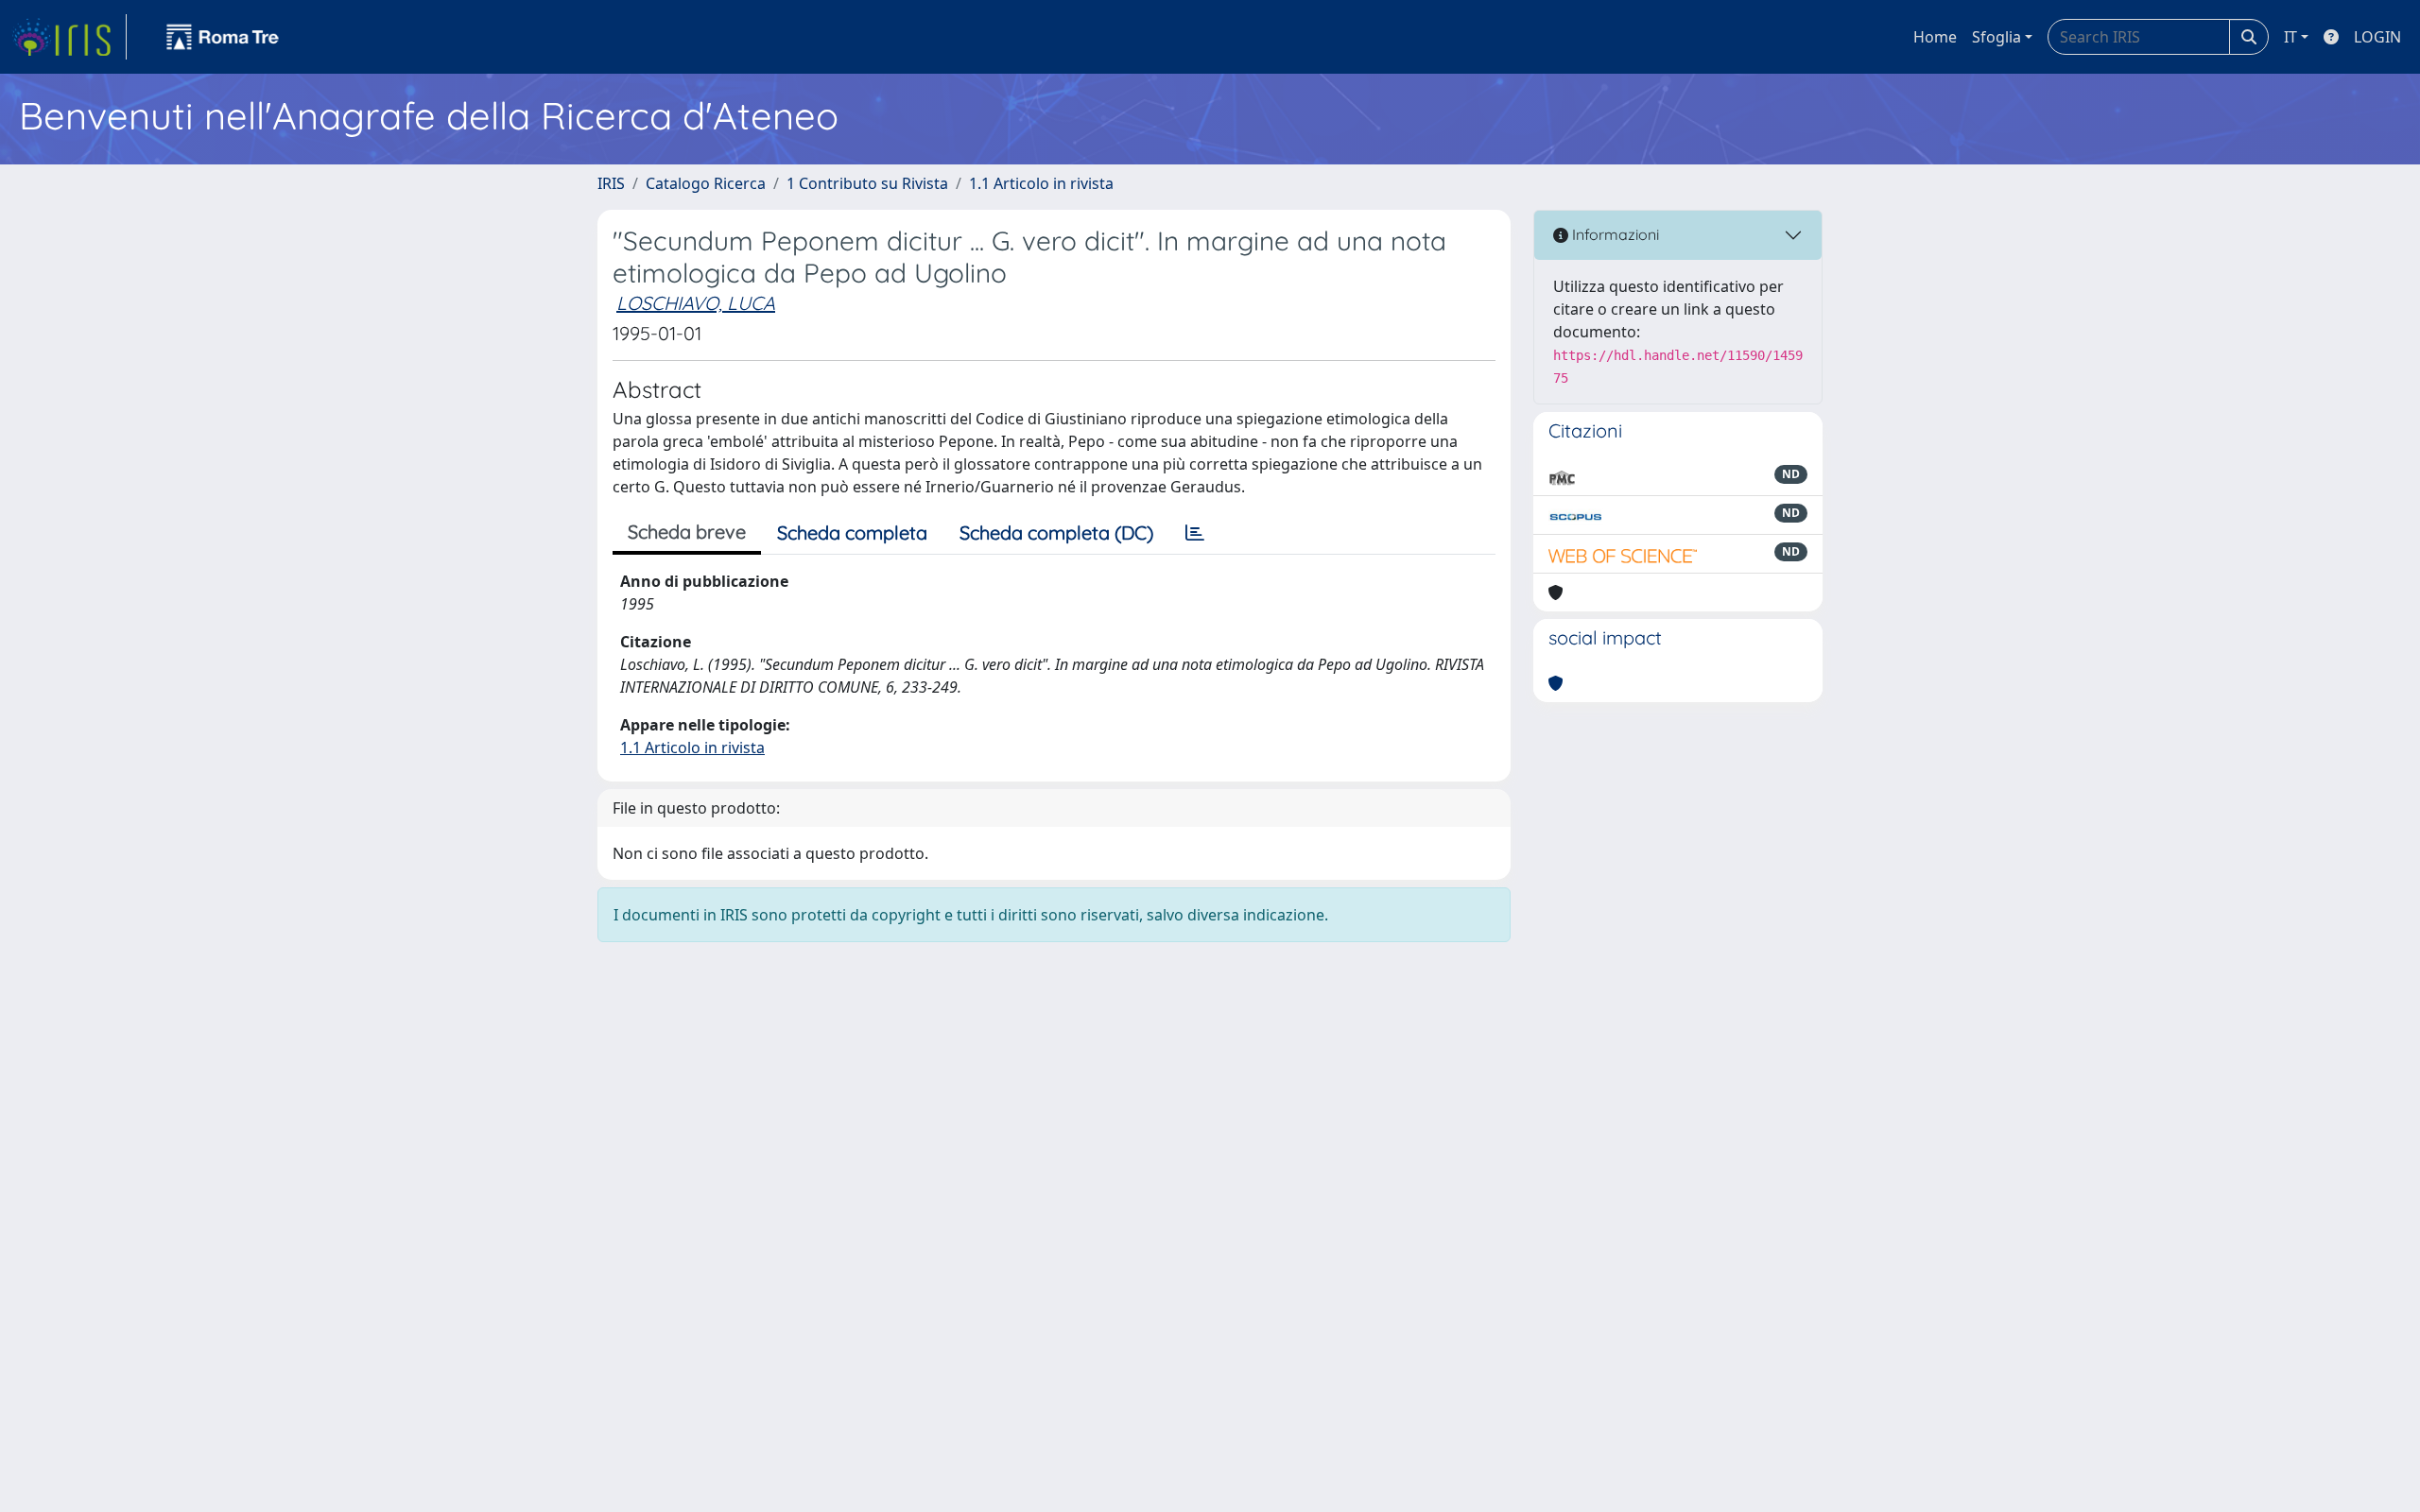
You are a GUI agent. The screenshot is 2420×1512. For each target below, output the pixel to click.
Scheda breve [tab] (687, 532)
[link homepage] (69, 37)
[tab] (1195, 533)
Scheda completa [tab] (852, 533)
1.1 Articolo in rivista (1041, 183)
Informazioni (1614, 234)
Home (1935, 37)
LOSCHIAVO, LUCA (696, 303)
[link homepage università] (223, 37)
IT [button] (2290, 37)
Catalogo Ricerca (706, 183)
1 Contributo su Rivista (867, 183)
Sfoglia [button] (1996, 37)
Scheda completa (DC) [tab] (1056, 533)
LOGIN (2377, 37)
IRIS (611, 183)
